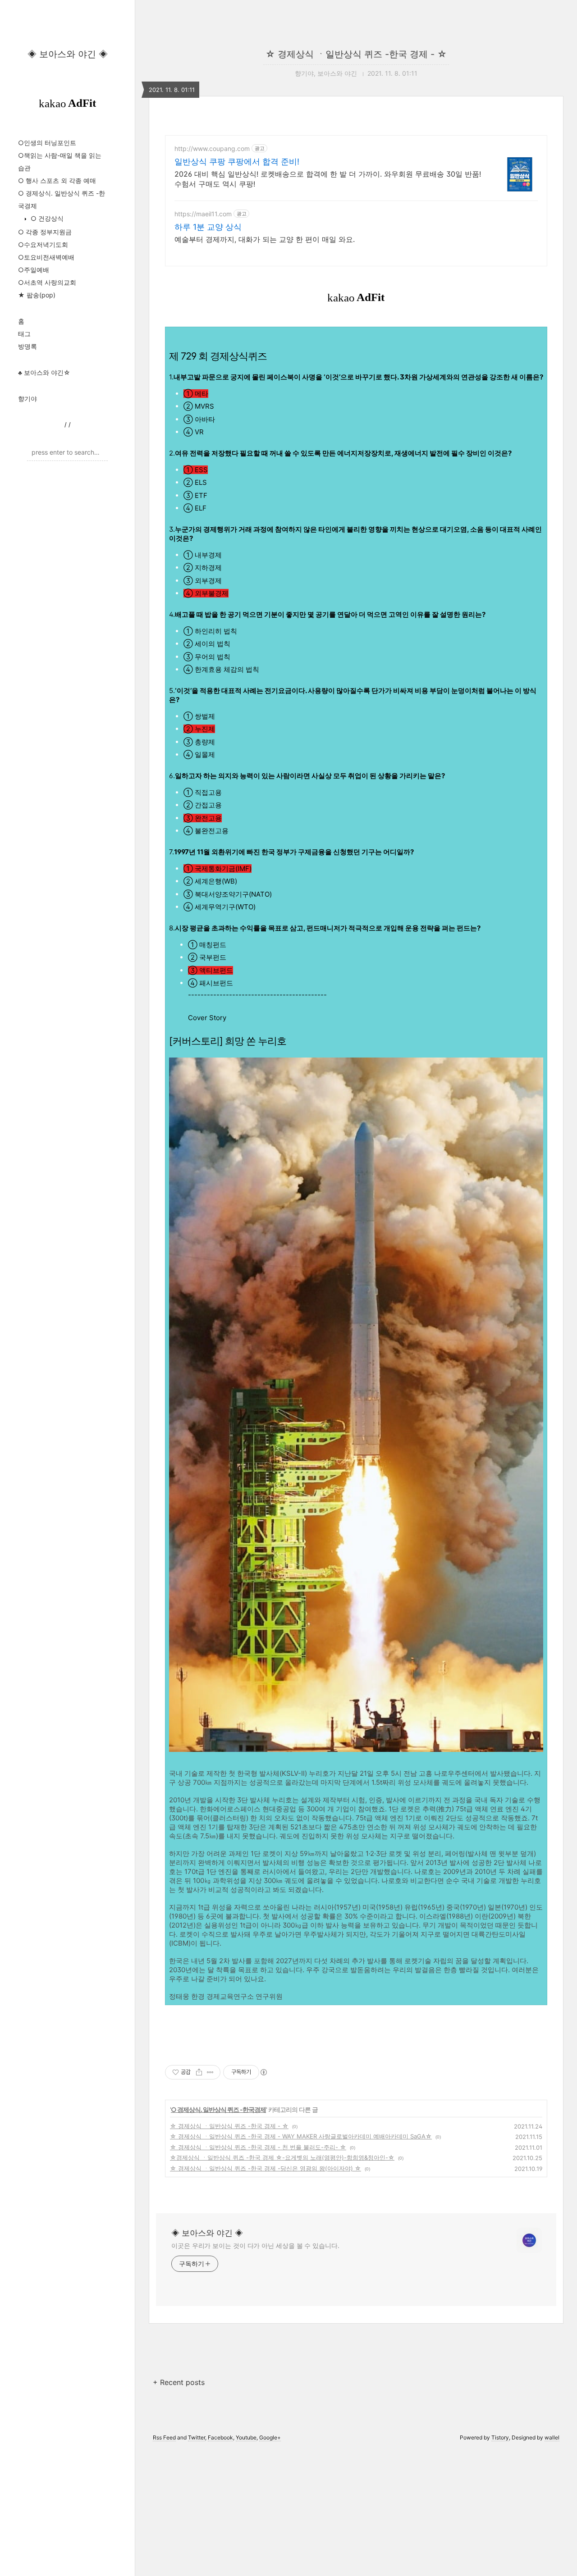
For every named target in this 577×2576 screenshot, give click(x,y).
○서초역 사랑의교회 (47, 282)
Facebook (220, 2437)
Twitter (197, 2437)
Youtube (246, 2437)
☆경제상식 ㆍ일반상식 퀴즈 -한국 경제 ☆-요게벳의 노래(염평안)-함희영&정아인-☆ (282, 2157)
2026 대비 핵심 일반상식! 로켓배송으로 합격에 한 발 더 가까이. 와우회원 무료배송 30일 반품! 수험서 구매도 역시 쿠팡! (328, 179)
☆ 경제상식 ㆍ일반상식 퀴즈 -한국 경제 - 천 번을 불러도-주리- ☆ (258, 2147)
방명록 (27, 346)
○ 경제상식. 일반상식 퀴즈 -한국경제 (218, 2109)
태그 (24, 334)
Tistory (500, 2437)
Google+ (270, 2437)
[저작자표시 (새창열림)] (263, 2072)
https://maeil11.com (203, 214)
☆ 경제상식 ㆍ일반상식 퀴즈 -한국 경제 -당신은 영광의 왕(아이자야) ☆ (266, 2168)
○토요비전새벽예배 (46, 257)
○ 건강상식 (46, 218)
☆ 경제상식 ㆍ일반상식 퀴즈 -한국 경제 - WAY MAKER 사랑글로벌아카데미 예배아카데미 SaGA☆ (301, 2136)
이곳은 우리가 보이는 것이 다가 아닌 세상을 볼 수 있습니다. (255, 2245)
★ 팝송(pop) (37, 295)
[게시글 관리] (210, 2072)
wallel (552, 2437)
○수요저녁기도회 (43, 244)
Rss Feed (164, 2437)
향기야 (27, 399)
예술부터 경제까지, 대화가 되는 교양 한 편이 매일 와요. (265, 239)
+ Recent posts (179, 2382)
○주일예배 (34, 270)
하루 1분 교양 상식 (208, 227)
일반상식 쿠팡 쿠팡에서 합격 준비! (237, 162)
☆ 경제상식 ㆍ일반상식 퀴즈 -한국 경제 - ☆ (356, 54)
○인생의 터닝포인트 (47, 143)
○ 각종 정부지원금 (45, 232)
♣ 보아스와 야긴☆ (44, 372)
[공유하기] (199, 2072)
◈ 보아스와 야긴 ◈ (68, 54)
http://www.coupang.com (212, 148)
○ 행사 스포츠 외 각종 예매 (57, 180)
